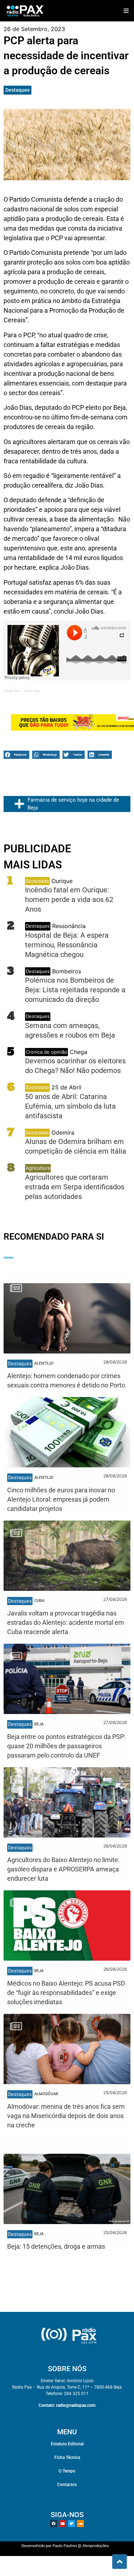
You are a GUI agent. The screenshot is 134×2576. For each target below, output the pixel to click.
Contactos (67, 2485)
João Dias (32, 691)
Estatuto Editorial (67, 2444)
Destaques (18, 90)
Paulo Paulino (65, 2546)
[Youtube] (63, 2524)
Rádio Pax (12, 691)
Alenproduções (96, 2546)
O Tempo (67, 2471)
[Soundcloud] (80, 2524)
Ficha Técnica (67, 2457)
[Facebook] (54, 2524)
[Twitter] (71, 2524)
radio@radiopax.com (76, 2405)
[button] (126, 11)
